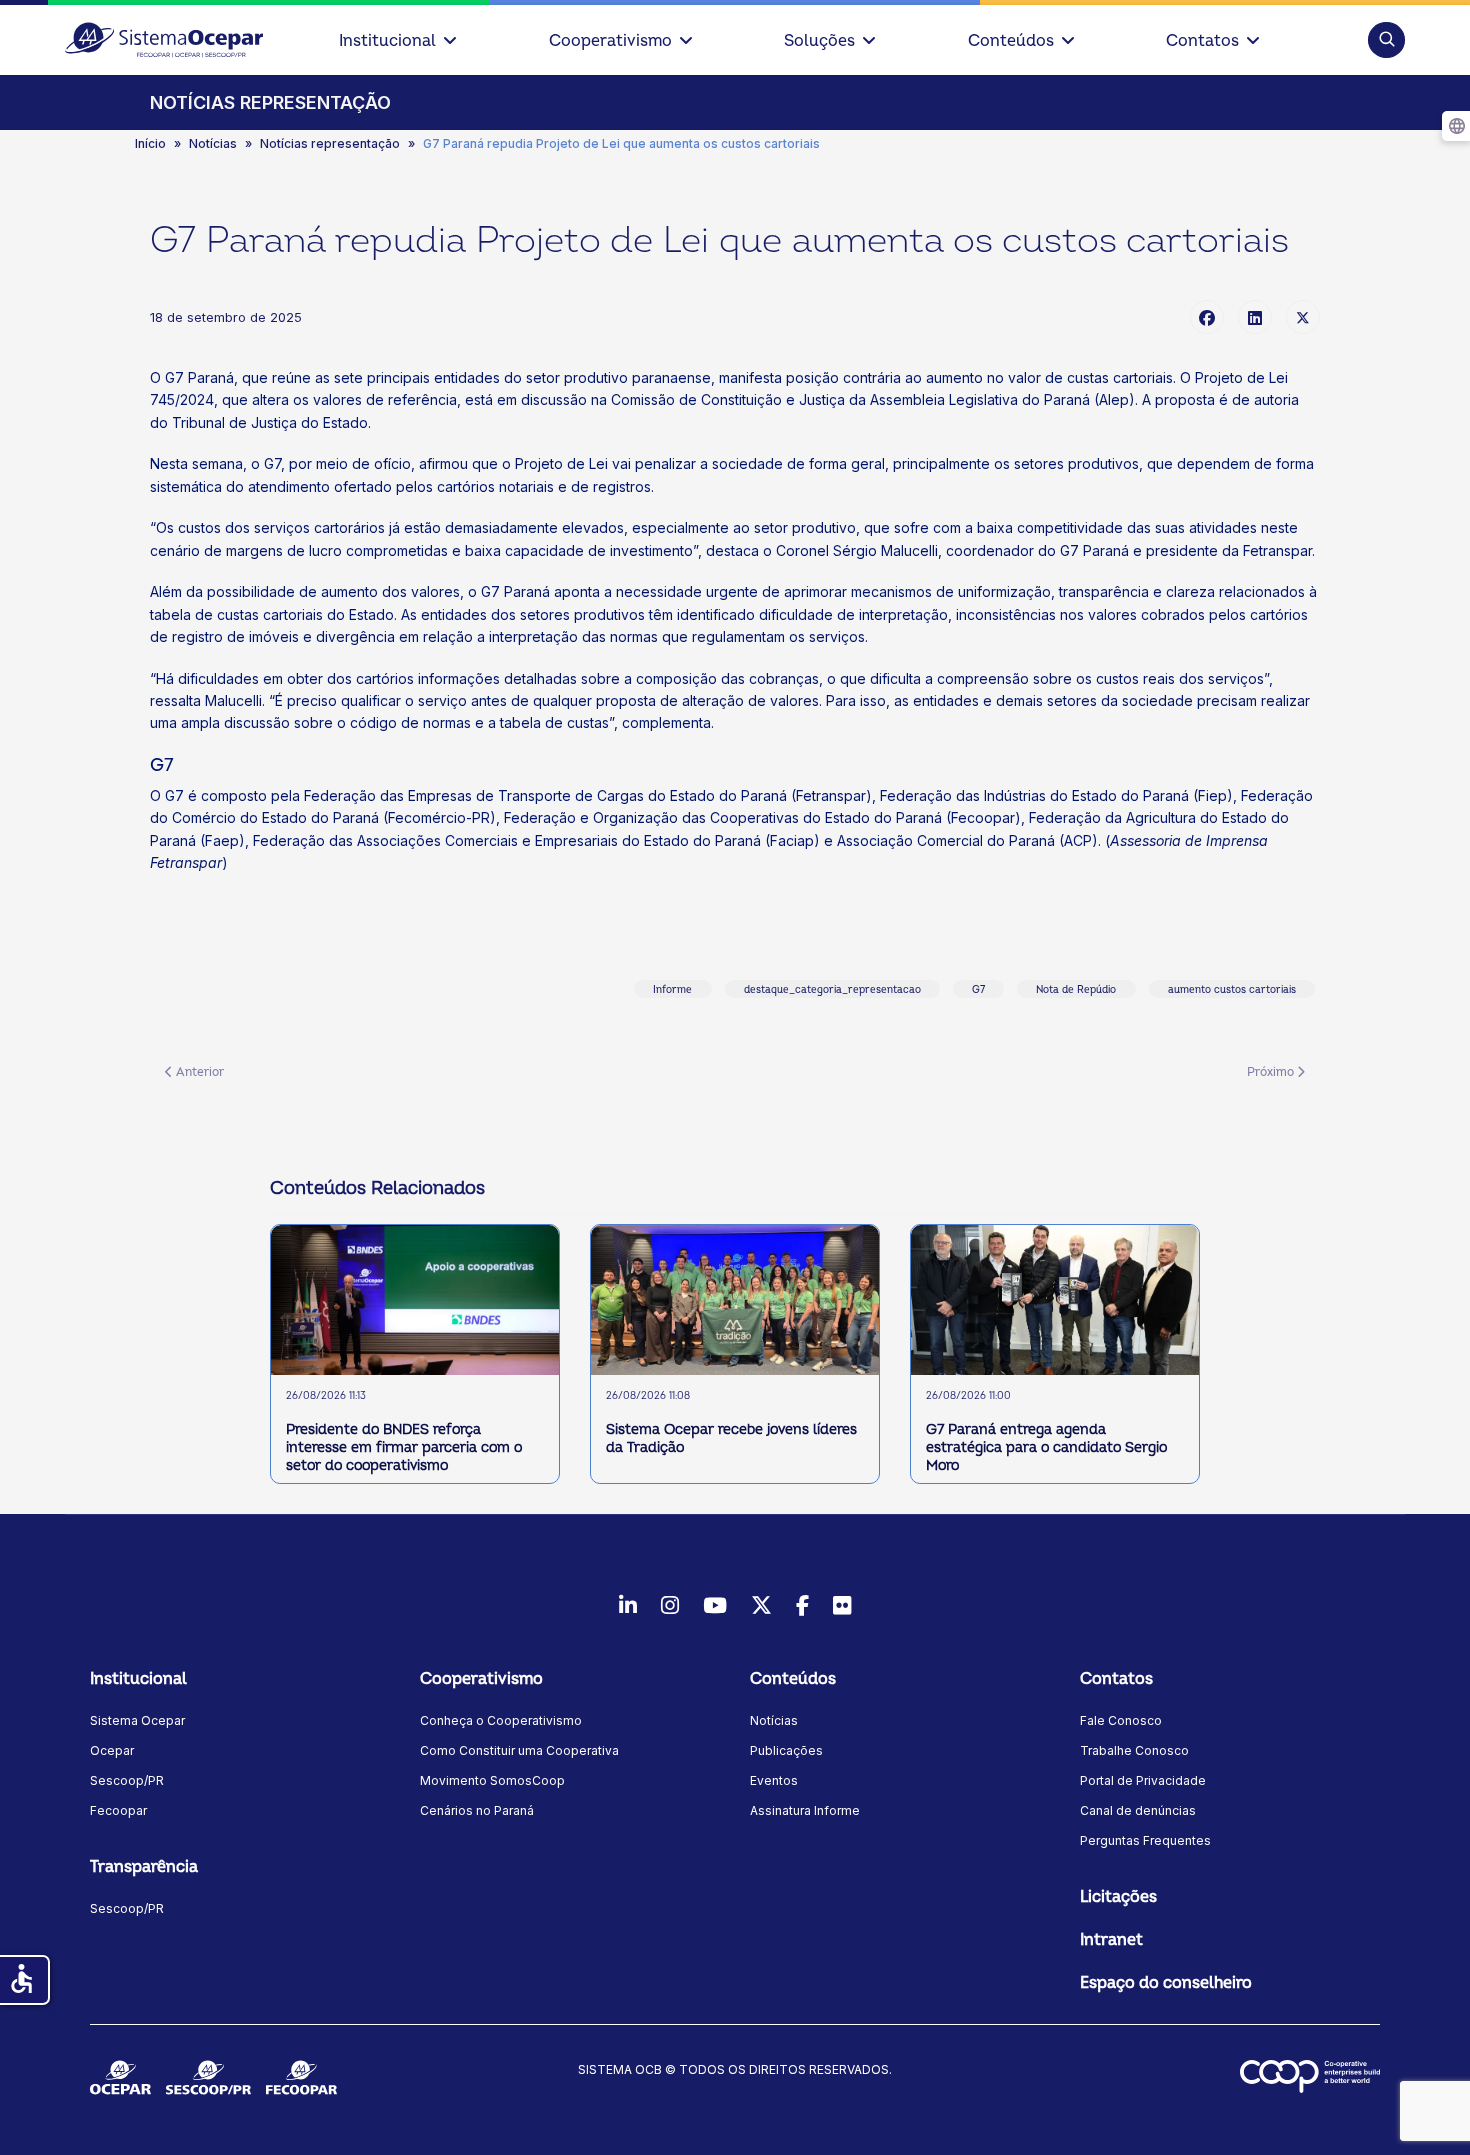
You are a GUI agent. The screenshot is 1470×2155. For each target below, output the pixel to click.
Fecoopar (118, 1810)
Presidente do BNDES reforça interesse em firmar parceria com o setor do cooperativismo (404, 1447)
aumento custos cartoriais (1232, 990)
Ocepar (112, 1750)
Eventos (774, 1780)
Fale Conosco (1121, 1720)
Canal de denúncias (1138, 1810)
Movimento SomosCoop (492, 1780)
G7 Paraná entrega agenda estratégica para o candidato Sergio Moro (1046, 1447)
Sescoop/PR (127, 1780)
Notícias (774, 1720)
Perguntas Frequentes (1145, 1840)
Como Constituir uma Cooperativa (519, 1750)
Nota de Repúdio (1076, 990)
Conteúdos (1011, 41)
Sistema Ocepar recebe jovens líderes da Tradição (731, 1438)
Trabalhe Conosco (1134, 1750)
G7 (978, 990)
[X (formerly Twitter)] (1303, 317)
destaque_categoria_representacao (832, 990)
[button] (1386, 39)
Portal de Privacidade (1143, 1780)
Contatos (1202, 41)
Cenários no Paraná (477, 1810)
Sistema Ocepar (137, 1720)
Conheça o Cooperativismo (501, 1720)
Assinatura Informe (805, 1810)
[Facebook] (1207, 317)
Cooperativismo (610, 41)
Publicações (786, 1750)
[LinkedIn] (1255, 317)
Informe (672, 990)
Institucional (387, 41)
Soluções (819, 41)
